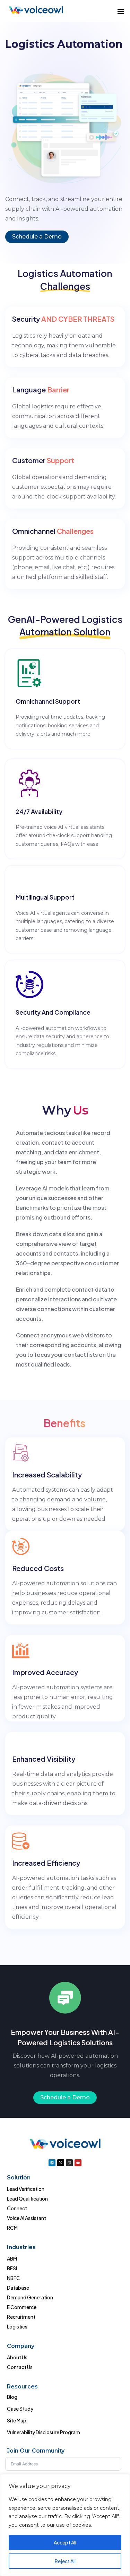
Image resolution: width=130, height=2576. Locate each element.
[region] (65, 2525)
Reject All (65, 2561)
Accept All (65, 2542)
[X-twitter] (61, 2163)
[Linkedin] (52, 2163)
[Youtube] (78, 2163)
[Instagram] (69, 2163)
